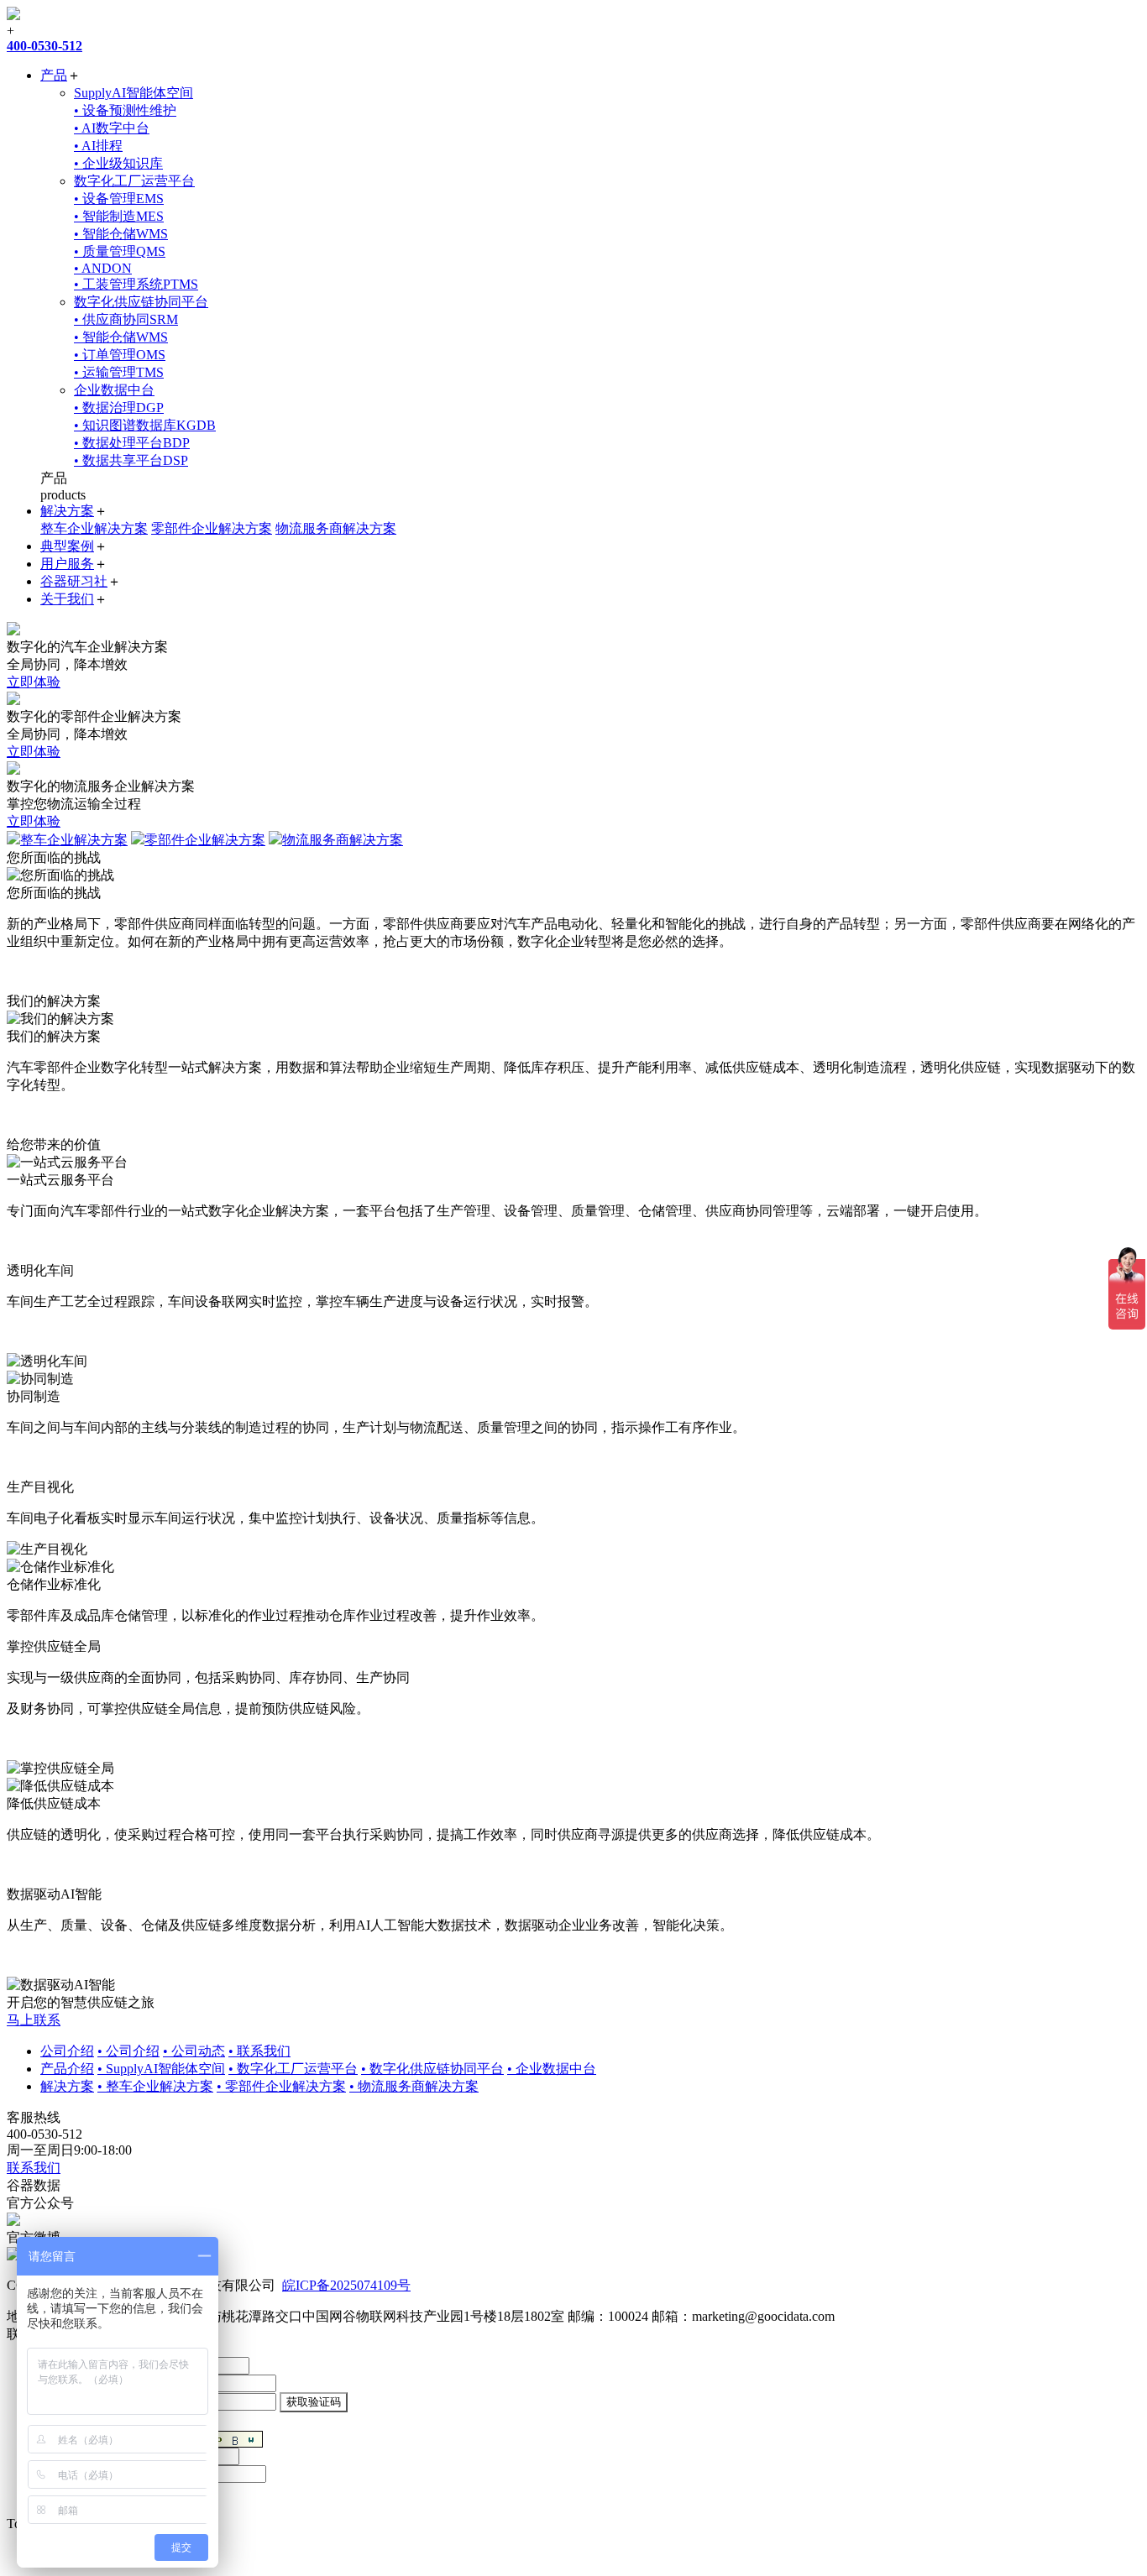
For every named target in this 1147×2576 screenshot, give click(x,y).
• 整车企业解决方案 (155, 2086)
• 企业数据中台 (552, 2069)
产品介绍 (67, 2069)
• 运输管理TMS (119, 372)
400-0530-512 (45, 46)
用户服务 (67, 564)
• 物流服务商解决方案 (414, 2086)
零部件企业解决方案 (212, 528)
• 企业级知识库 (118, 163)
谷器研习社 (74, 581)
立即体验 (34, 682)
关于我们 (67, 599)
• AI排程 (98, 146)
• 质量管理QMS (120, 251)
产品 (54, 75)
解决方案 (67, 511)
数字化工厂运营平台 (134, 181)
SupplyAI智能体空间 (134, 93)
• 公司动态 (194, 2051)
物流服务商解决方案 (336, 528)
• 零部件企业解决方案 (281, 2086)
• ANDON (103, 268)
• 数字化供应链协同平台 (432, 2069)
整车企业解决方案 (94, 528)
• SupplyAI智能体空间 (161, 2069)
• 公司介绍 (128, 2051)
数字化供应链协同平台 (141, 302)
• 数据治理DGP (119, 408)
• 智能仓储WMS (121, 234)
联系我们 (34, 2168)
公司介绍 (67, 2051)
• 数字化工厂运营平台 (293, 2069)
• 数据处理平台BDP (132, 443)
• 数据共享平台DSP (131, 460)
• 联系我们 (259, 2051)
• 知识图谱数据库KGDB (145, 425)
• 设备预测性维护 (125, 110)
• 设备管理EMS (119, 199)
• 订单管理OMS (120, 355)
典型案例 (67, 546)
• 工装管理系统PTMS (136, 284)
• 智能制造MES (119, 216)
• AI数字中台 (112, 128)
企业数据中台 (114, 390)
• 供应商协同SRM (126, 319)
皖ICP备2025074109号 (346, 2285)
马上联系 (34, 2020)
